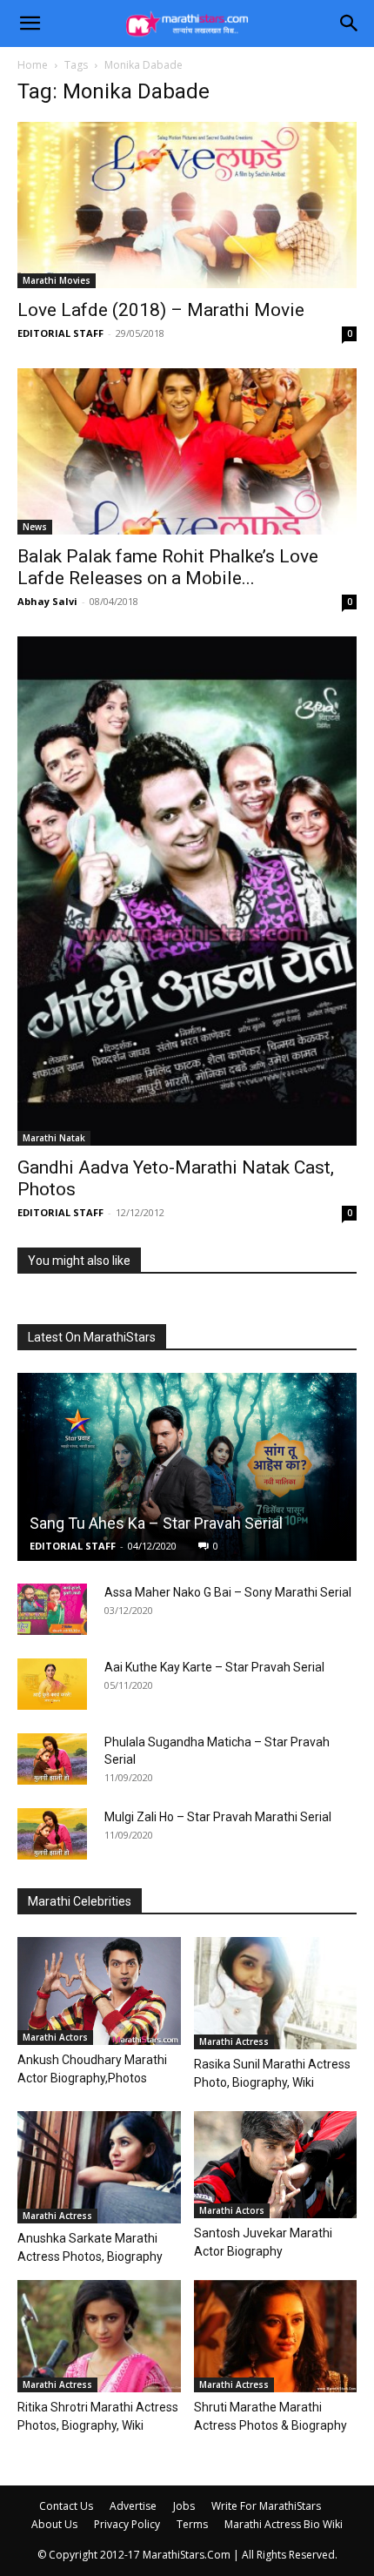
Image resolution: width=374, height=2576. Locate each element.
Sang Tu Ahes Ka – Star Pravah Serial (156, 1523)
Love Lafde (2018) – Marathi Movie (161, 310)
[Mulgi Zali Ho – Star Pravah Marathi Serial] (52, 1834)
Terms (192, 2524)
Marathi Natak (54, 1138)
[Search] (350, 24)
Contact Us (66, 2506)
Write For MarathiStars (266, 2506)
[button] (30, 24)
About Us (54, 2524)
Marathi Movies (57, 280)
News (35, 527)
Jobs (184, 2506)
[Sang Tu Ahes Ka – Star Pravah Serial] (187, 1467)
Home (33, 65)
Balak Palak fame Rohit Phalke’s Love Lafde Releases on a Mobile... (168, 567)
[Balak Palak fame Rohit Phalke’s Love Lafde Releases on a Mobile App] (187, 451)
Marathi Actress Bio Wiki (284, 2524)
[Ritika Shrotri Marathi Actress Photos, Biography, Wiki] (99, 2336)
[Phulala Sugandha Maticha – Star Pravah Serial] (52, 1759)
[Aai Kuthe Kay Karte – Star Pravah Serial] (52, 1685)
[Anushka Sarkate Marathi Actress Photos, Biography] (99, 2167)
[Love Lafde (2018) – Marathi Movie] (187, 205)
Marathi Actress (234, 2041)
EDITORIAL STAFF (60, 333)
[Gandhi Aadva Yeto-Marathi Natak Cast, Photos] (187, 891)
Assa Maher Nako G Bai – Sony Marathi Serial (228, 1592)
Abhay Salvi (47, 601)
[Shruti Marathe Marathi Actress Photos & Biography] (276, 2336)
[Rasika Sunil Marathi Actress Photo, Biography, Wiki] (276, 1993)
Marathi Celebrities (80, 1901)
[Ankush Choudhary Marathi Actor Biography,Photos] (99, 1991)
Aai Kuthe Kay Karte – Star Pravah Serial (214, 1667)
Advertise (133, 2506)
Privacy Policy (127, 2524)
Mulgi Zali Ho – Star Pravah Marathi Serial (218, 1817)
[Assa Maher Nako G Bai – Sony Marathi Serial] (52, 1610)
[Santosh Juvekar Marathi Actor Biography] (276, 2165)
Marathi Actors (55, 2037)
